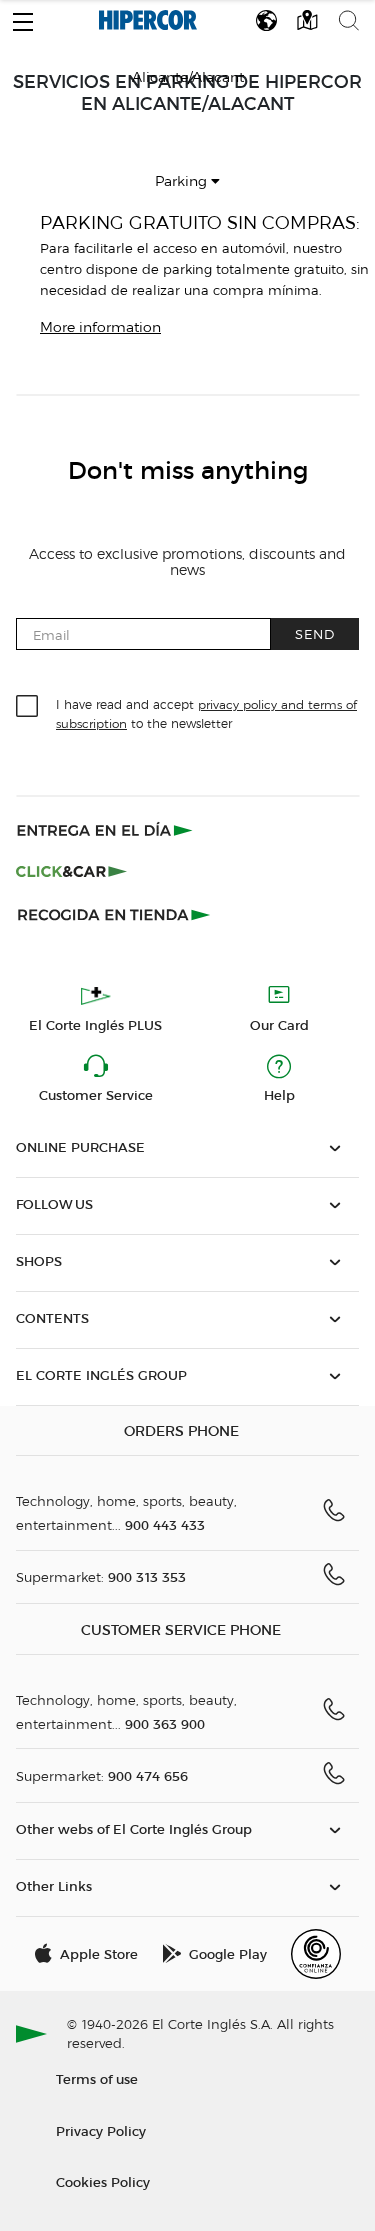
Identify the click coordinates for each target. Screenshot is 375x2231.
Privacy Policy (101, 2130)
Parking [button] (183, 181)
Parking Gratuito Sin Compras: (200, 222)
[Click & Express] (106, 830)
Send (315, 633)
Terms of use (97, 2078)
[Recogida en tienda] (114, 914)
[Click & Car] (71, 872)
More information (100, 327)
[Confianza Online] (316, 1954)
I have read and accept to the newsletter (206, 713)
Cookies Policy (103, 2181)
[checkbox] (28, 707)
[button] (23, 17)
